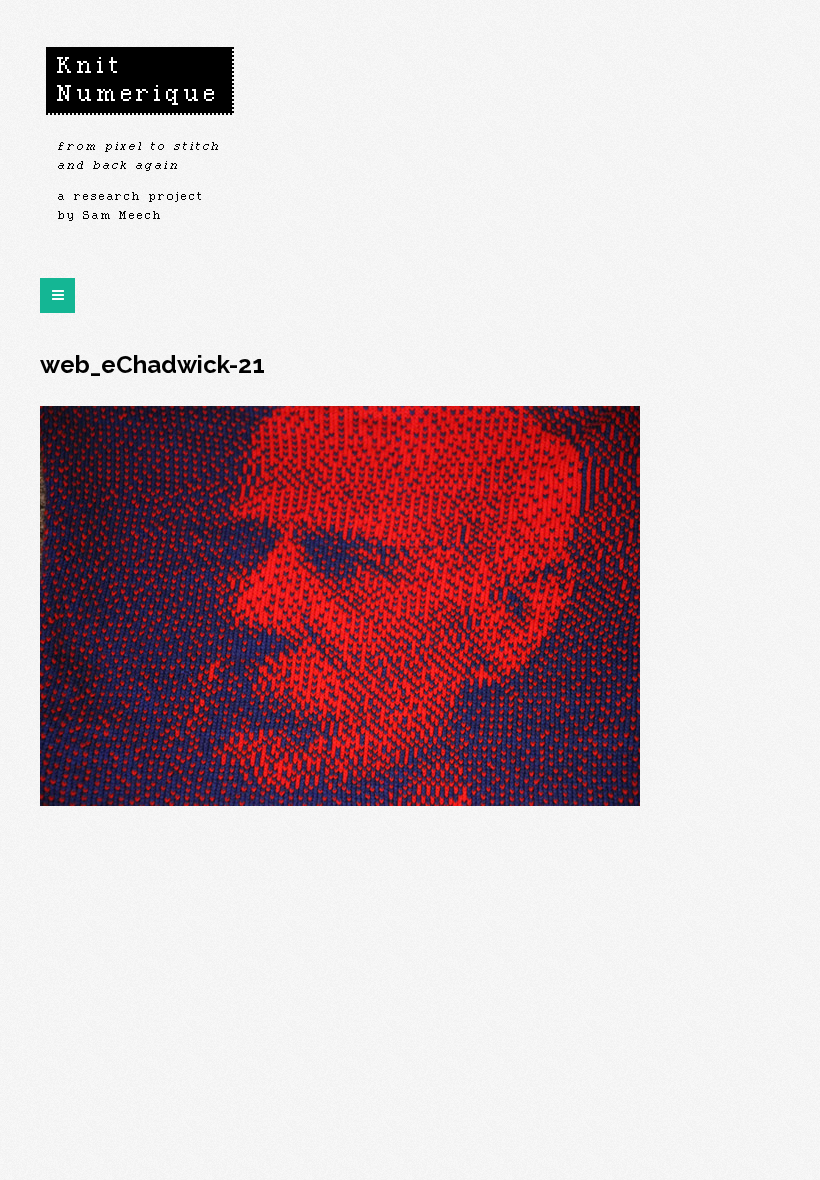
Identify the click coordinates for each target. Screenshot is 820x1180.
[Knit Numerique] (140, 140)
